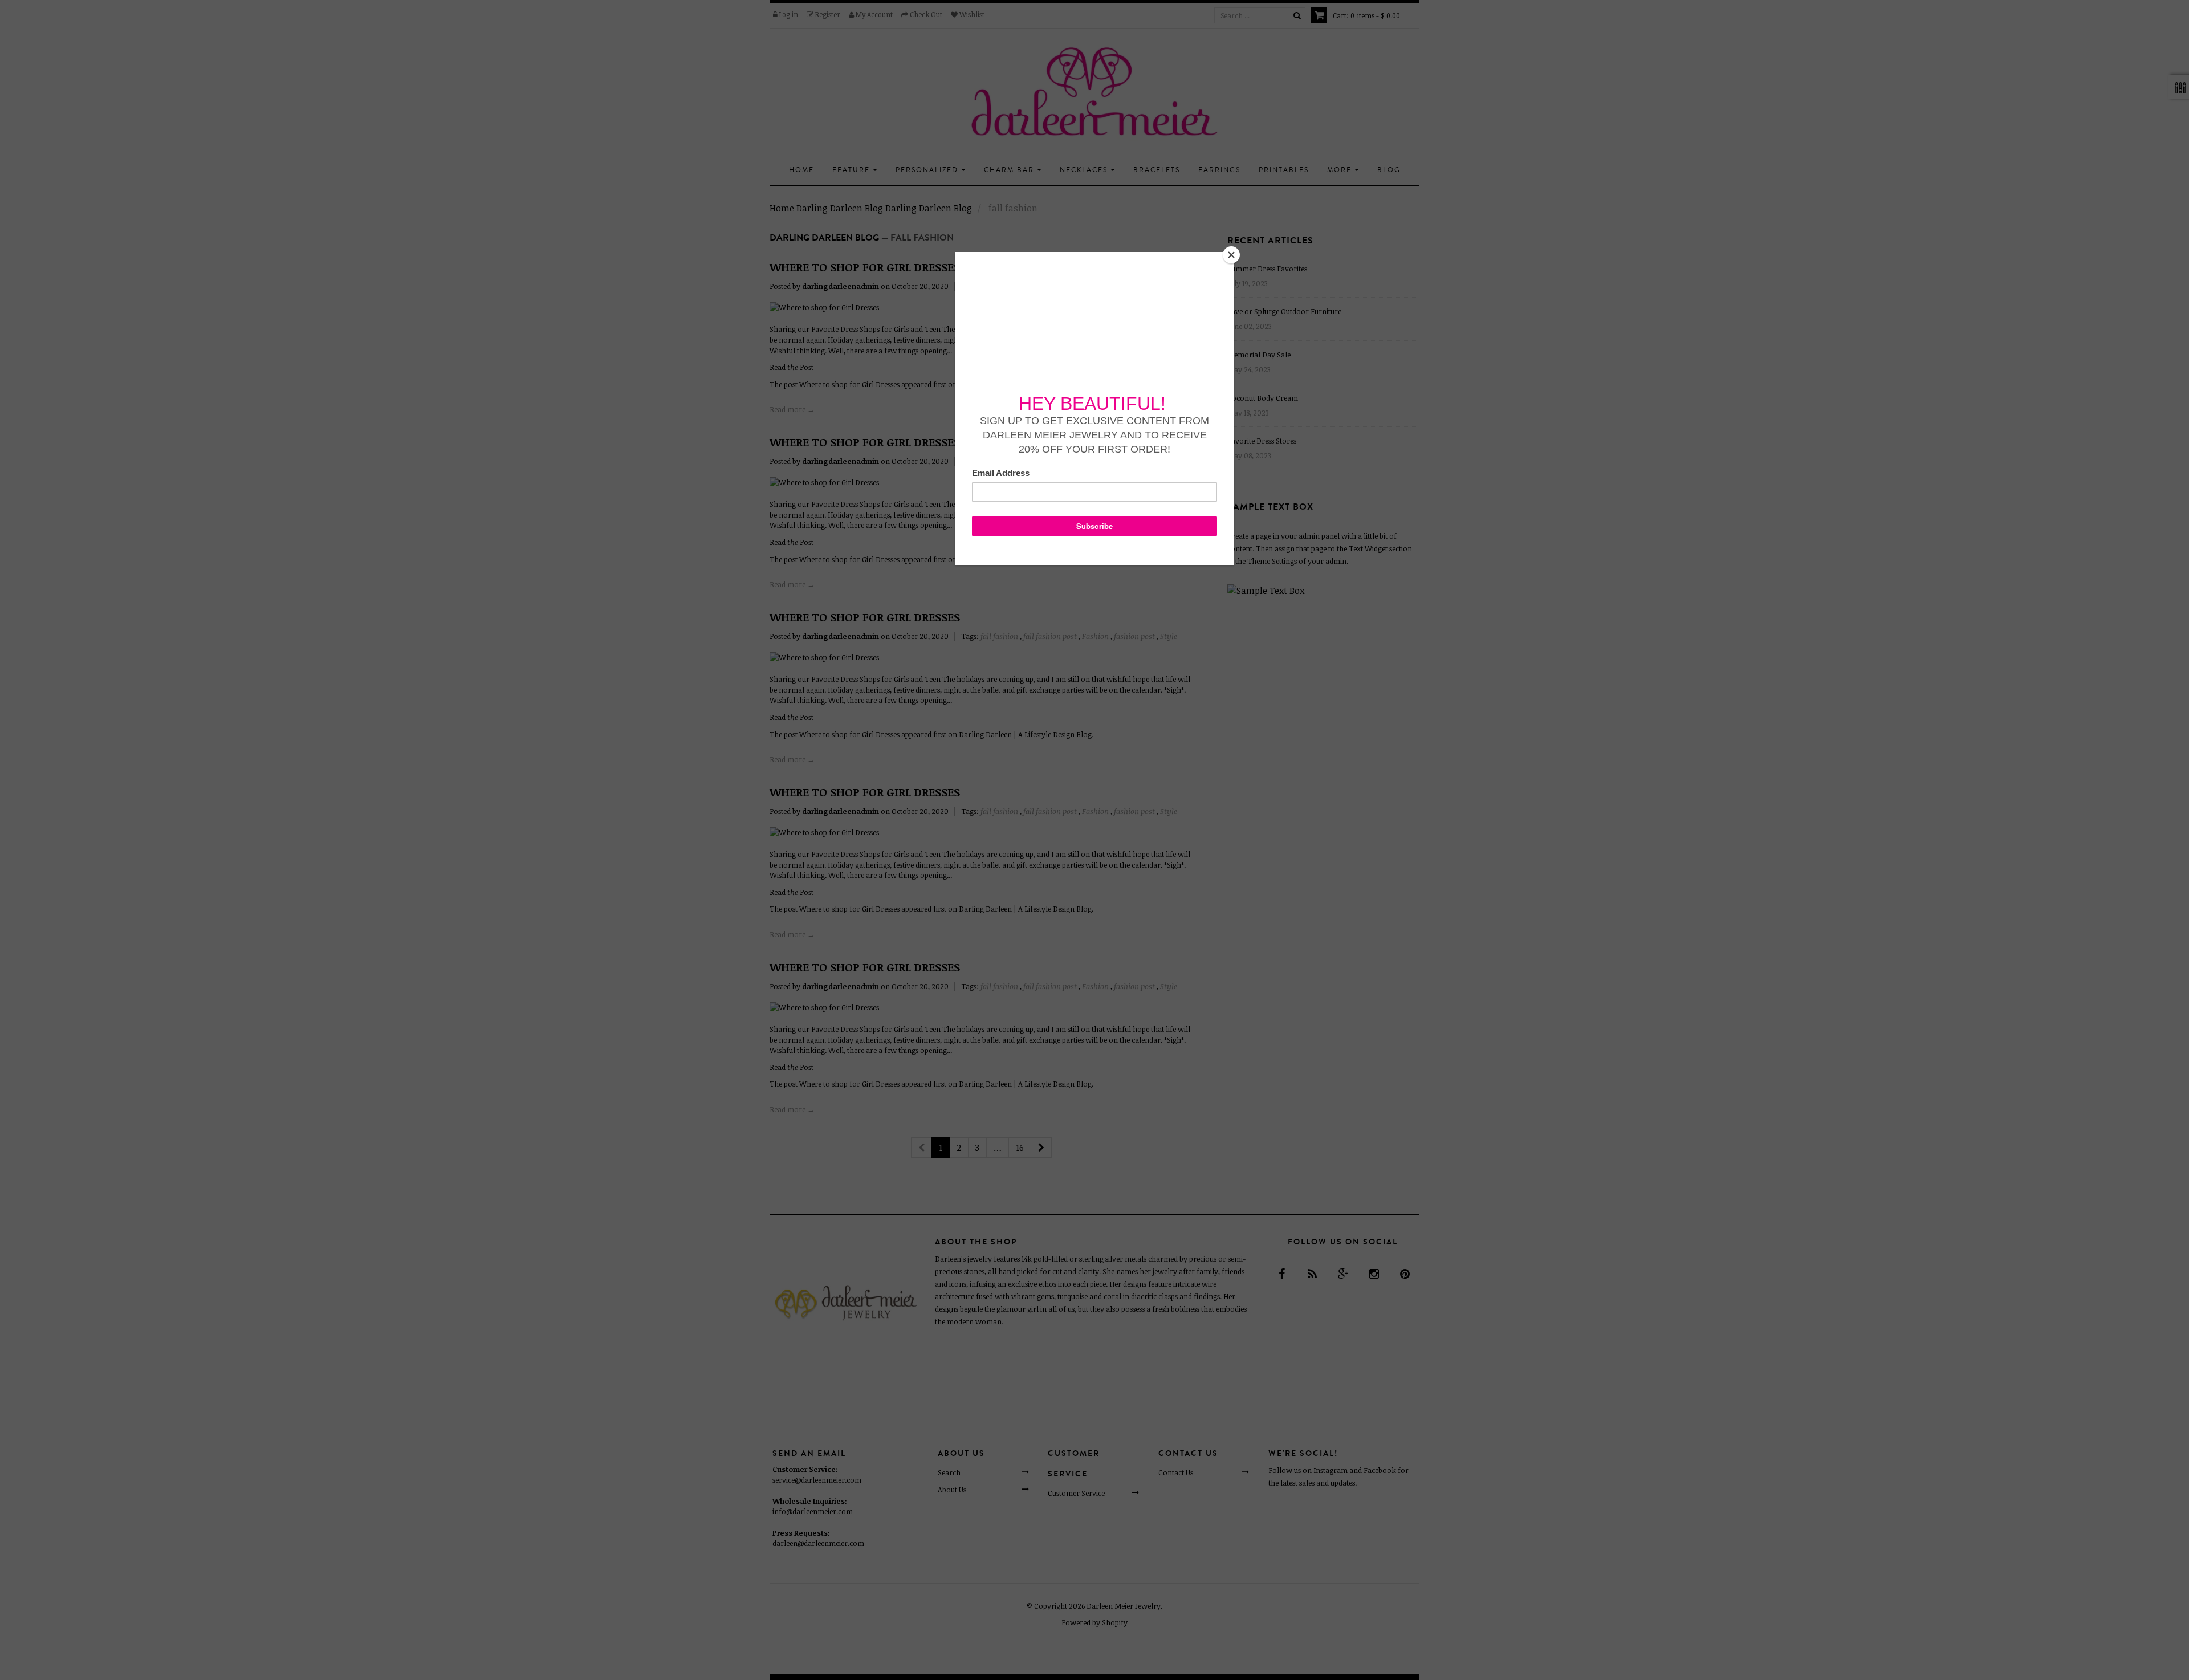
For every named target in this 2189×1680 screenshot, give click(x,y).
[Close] (1231, 255)
